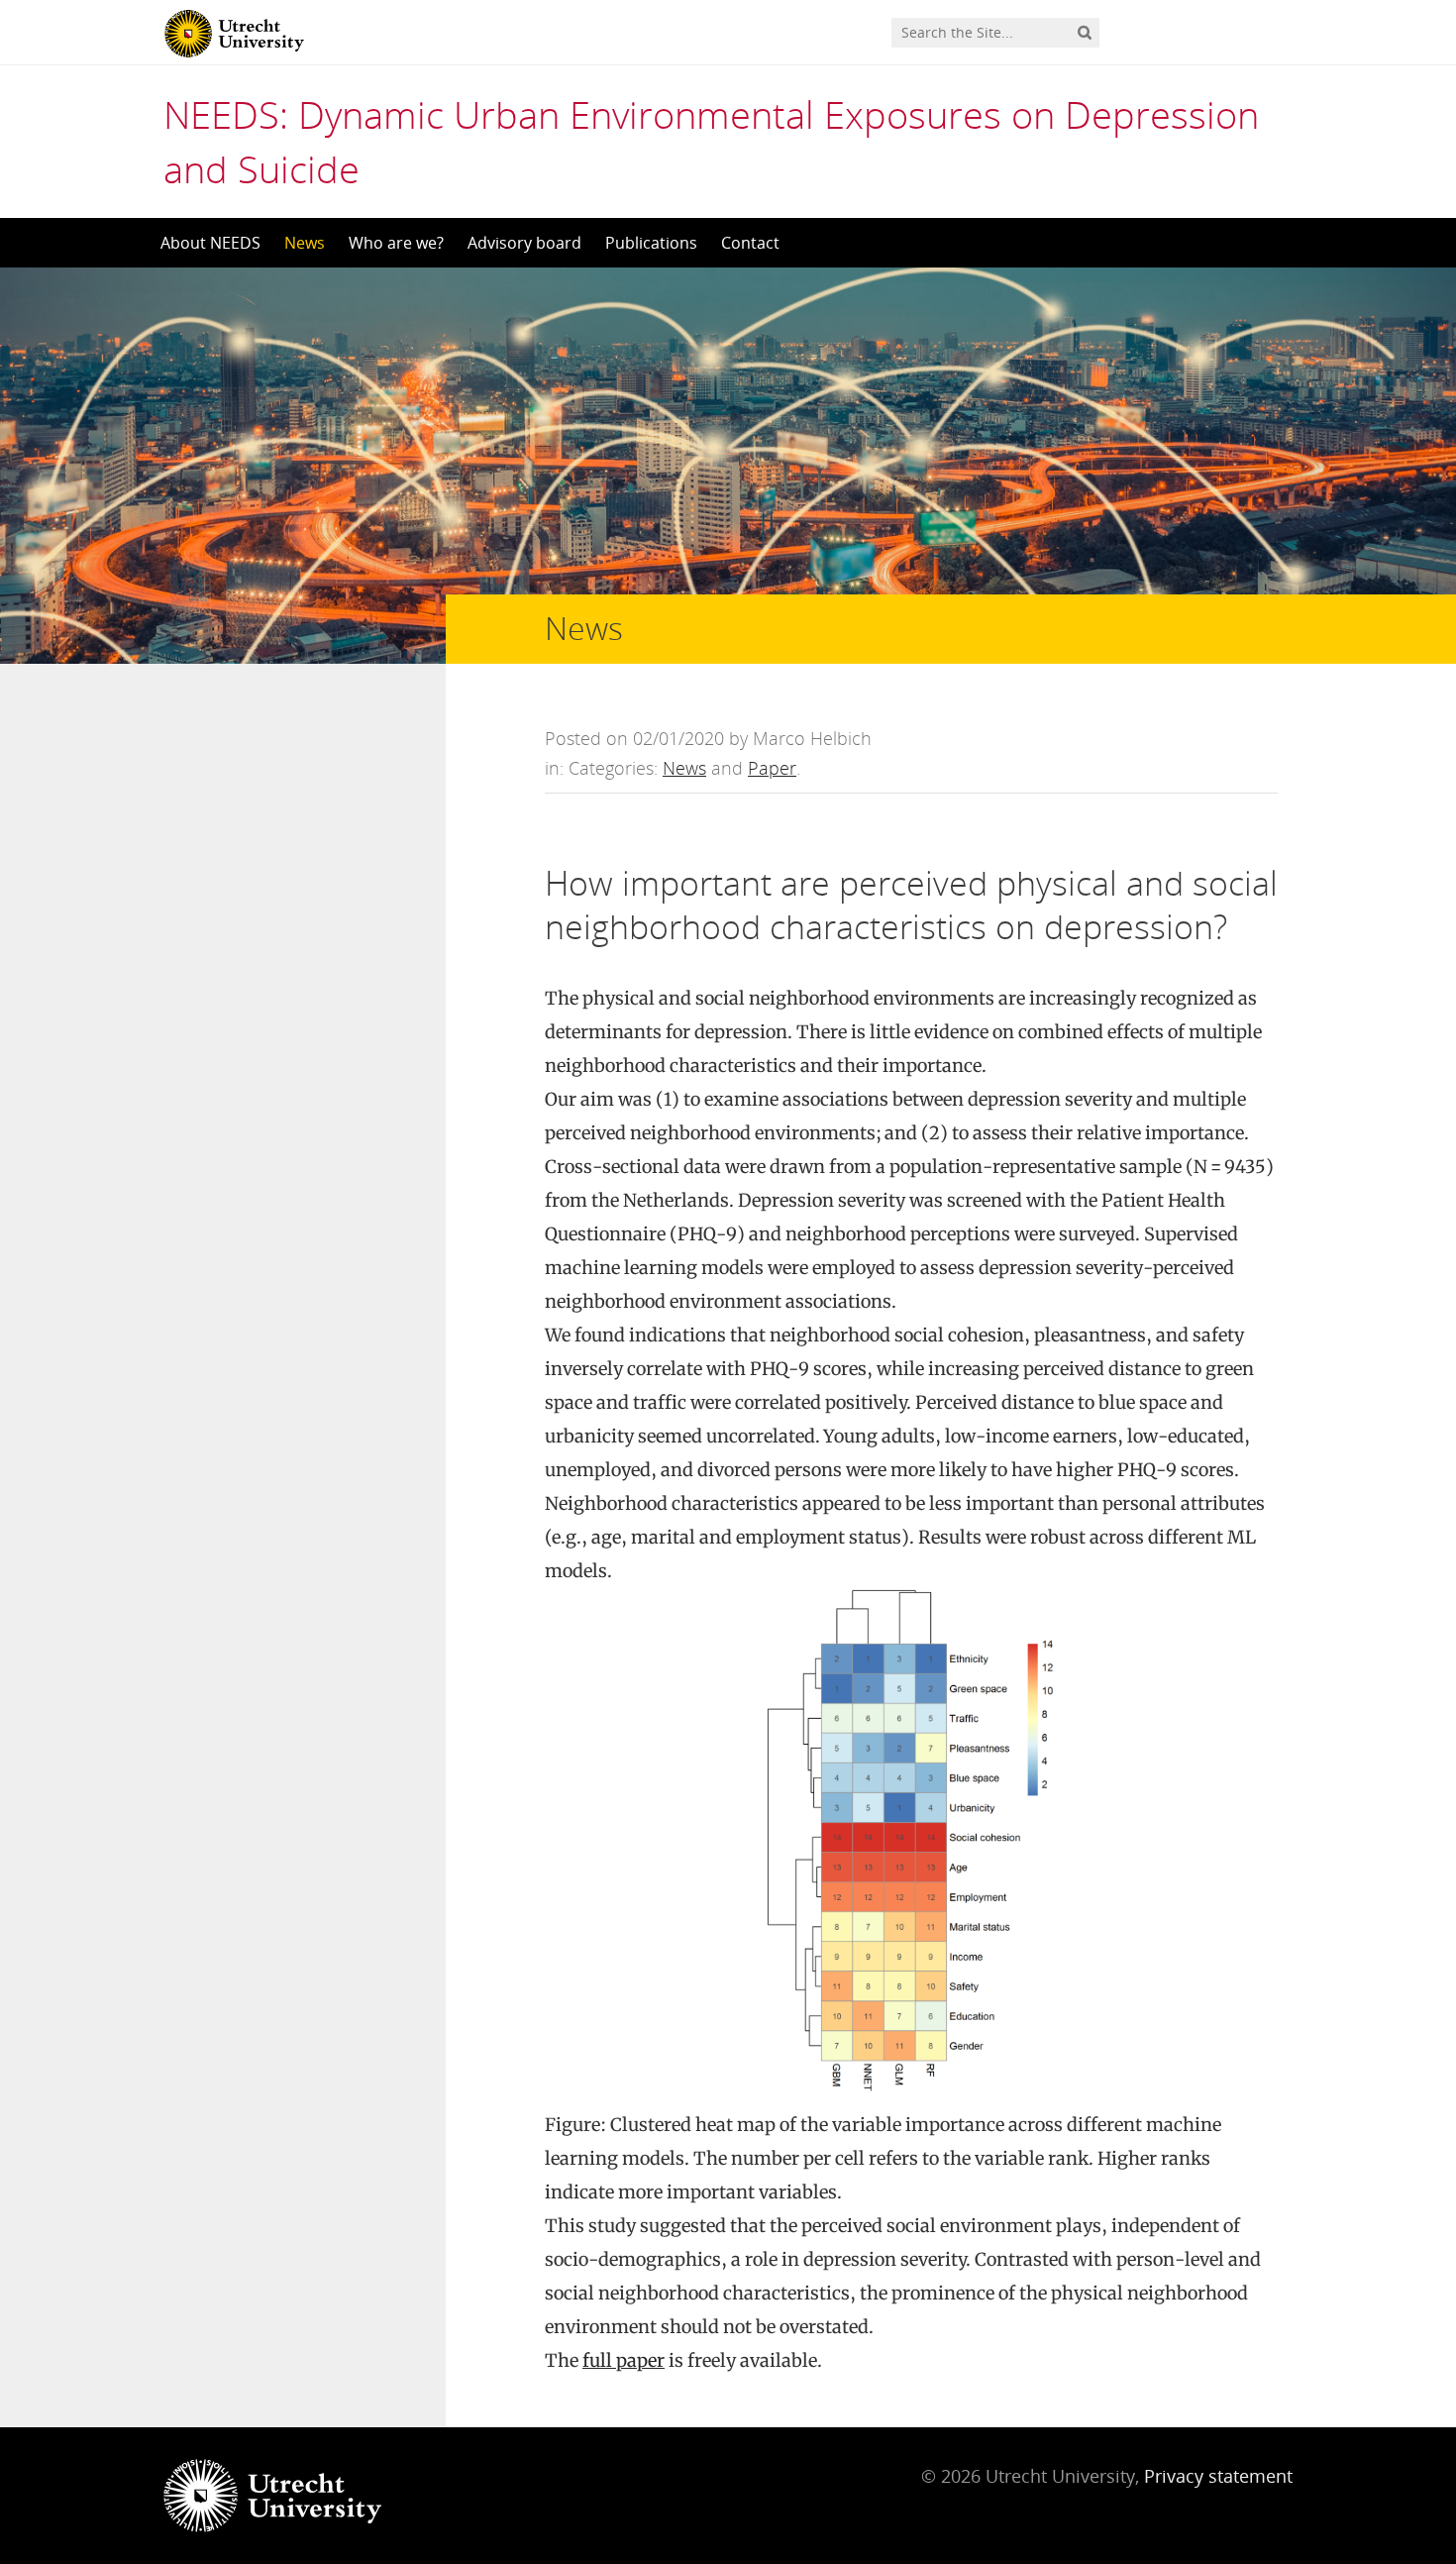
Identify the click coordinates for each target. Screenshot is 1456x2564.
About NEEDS (210, 243)
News (305, 243)
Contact (750, 243)
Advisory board (524, 243)
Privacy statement (1218, 2476)
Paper (772, 768)
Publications (651, 243)
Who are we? (396, 243)
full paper (624, 2360)
